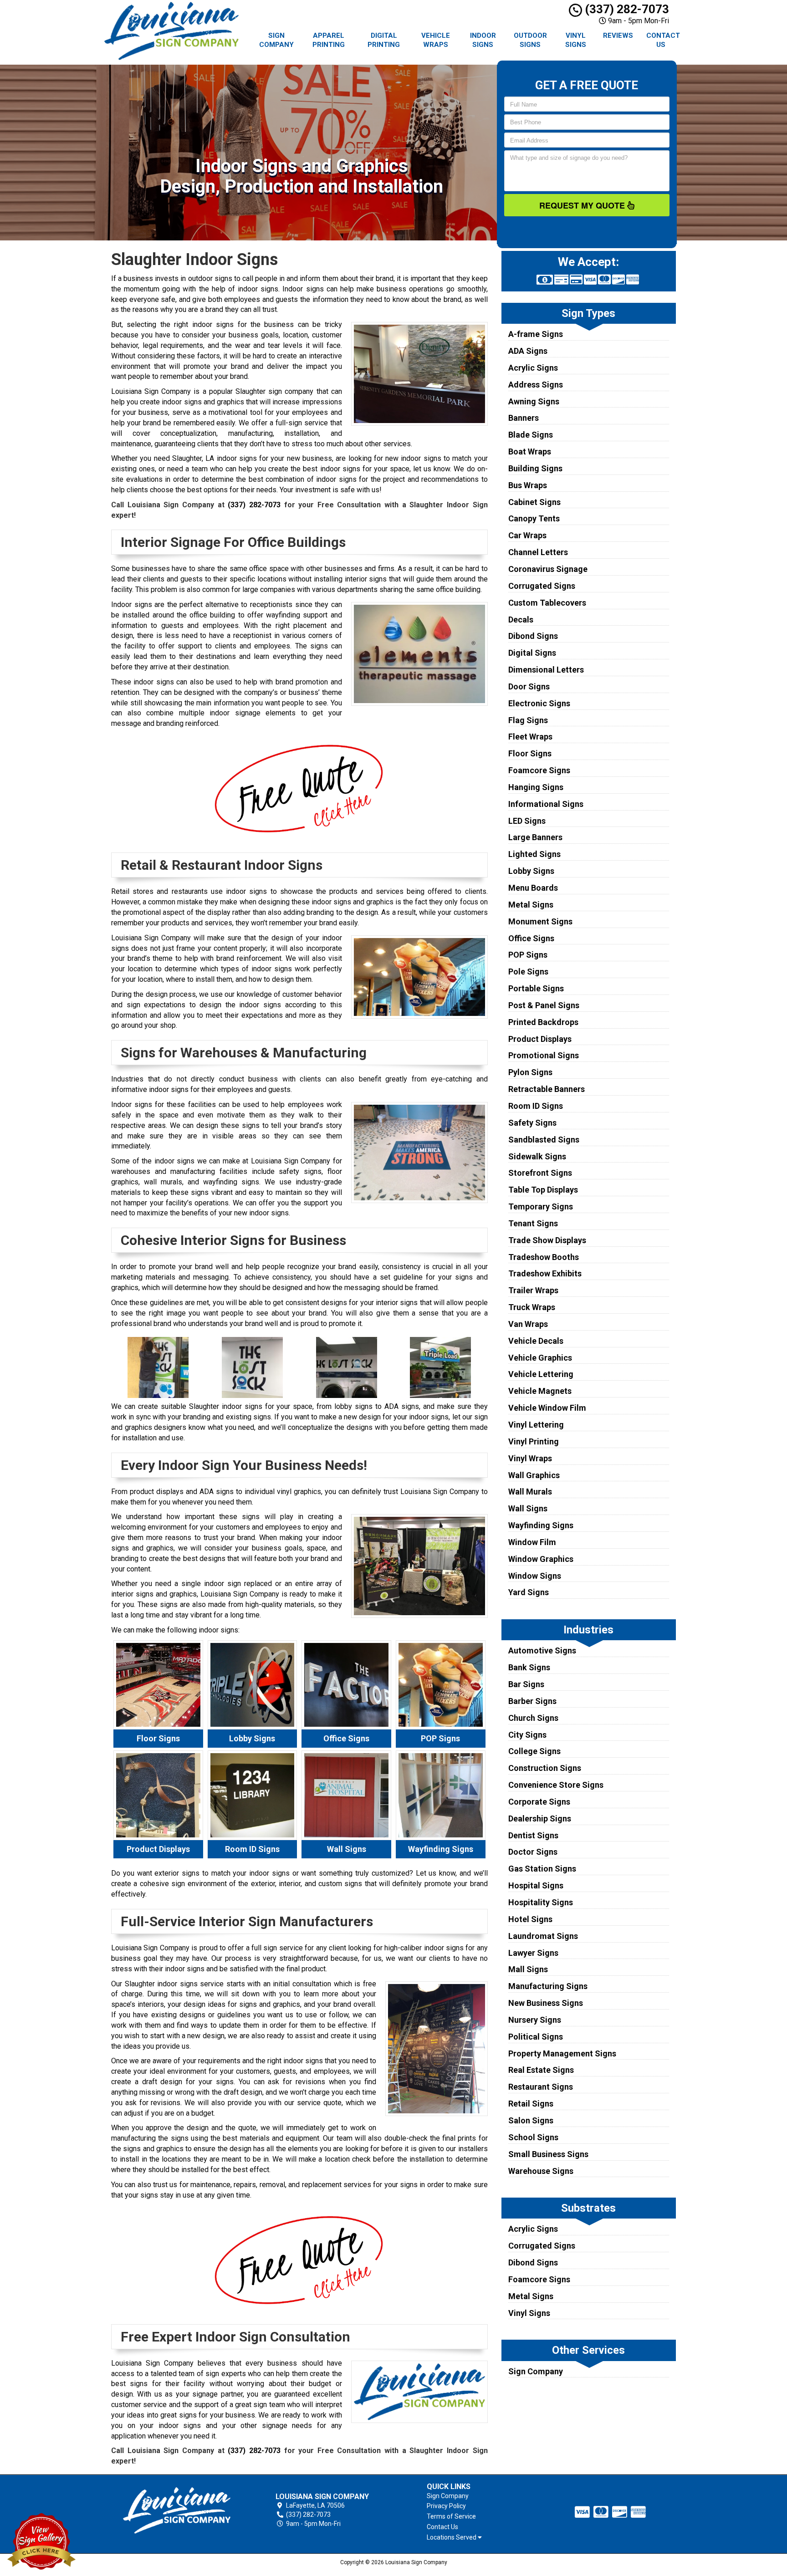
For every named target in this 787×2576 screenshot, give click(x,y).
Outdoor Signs (530, 40)
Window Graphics (541, 1559)
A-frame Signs (536, 334)
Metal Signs (531, 905)
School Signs (533, 2137)
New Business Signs (546, 2003)
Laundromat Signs (543, 1936)
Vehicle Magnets (540, 1391)
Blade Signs (531, 435)
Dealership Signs (540, 1819)
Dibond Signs (533, 636)
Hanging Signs (536, 787)
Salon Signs (531, 2120)
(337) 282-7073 (626, 9)
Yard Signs (529, 1592)
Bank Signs (529, 1667)
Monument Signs (540, 921)
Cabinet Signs (534, 502)
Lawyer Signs (533, 1953)
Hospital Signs (536, 1885)
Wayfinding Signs (541, 1525)
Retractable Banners (547, 1089)
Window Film (532, 1542)
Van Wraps (528, 1324)
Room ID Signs (536, 1106)
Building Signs (535, 468)
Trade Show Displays (547, 1240)
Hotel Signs (530, 1919)
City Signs (527, 1735)
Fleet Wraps (530, 737)
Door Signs (529, 686)
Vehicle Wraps (436, 40)
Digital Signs (532, 653)
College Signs (534, 1751)
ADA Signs (528, 351)
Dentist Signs (533, 1835)
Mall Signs (528, 1969)
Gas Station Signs (542, 1869)
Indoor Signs (483, 40)
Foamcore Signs (539, 770)
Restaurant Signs (541, 2087)
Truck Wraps (532, 1307)
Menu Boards (533, 888)
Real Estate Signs (541, 2070)
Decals (521, 620)
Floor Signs (530, 753)
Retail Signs (531, 2104)
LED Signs (527, 821)
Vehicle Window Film (547, 1408)
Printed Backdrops (543, 1022)
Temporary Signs (541, 1206)
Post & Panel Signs (544, 1005)
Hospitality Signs (541, 1902)
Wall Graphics (534, 1475)
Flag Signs (528, 720)
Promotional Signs (544, 1055)
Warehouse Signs (541, 2171)
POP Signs (528, 955)
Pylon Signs (530, 1072)
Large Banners (535, 837)
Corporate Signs (539, 1802)
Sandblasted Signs (544, 1140)
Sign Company (276, 40)
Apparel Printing (329, 40)
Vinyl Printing (534, 1441)
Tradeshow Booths (544, 1257)
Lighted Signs (534, 854)
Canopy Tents (534, 518)
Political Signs (536, 2037)
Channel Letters (538, 552)
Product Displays (540, 1039)
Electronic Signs (539, 703)
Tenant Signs (533, 1223)
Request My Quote (583, 205)
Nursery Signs (535, 2020)
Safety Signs (532, 1123)
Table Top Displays (543, 1190)
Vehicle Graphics (540, 1358)
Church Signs (533, 1718)
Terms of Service (451, 2516)
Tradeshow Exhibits (545, 1273)
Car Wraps (527, 535)
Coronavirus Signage (548, 569)
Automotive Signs (542, 1650)
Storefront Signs (540, 1173)
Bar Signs (526, 1684)
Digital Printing (384, 40)
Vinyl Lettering (536, 1425)
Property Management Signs (562, 2053)
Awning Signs (534, 401)
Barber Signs (532, 1701)
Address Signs (536, 385)
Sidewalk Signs (537, 1156)
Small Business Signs (548, 2154)
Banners (524, 418)
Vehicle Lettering (541, 1374)
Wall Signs (528, 1508)
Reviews (618, 36)
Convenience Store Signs (556, 1785)
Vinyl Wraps (530, 1458)
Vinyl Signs (576, 40)
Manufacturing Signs (548, 1986)
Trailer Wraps (533, 1290)
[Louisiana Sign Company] (177, 2511)
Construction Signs (545, 1768)
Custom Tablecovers (547, 603)
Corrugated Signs (542, 586)
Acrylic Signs (533, 368)
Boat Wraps (530, 451)
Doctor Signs (533, 1852)
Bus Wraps (528, 485)
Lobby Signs (531, 871)
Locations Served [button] (452, 2538)
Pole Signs (528, 972)
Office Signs (531, 938)
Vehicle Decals (536, 1341)
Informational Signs (546, 804)
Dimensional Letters (546, 670)
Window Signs (535, 1576)
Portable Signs (536, 988)
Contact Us (663, 40)
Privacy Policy (446, 2506)
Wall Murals (530, 1492)
